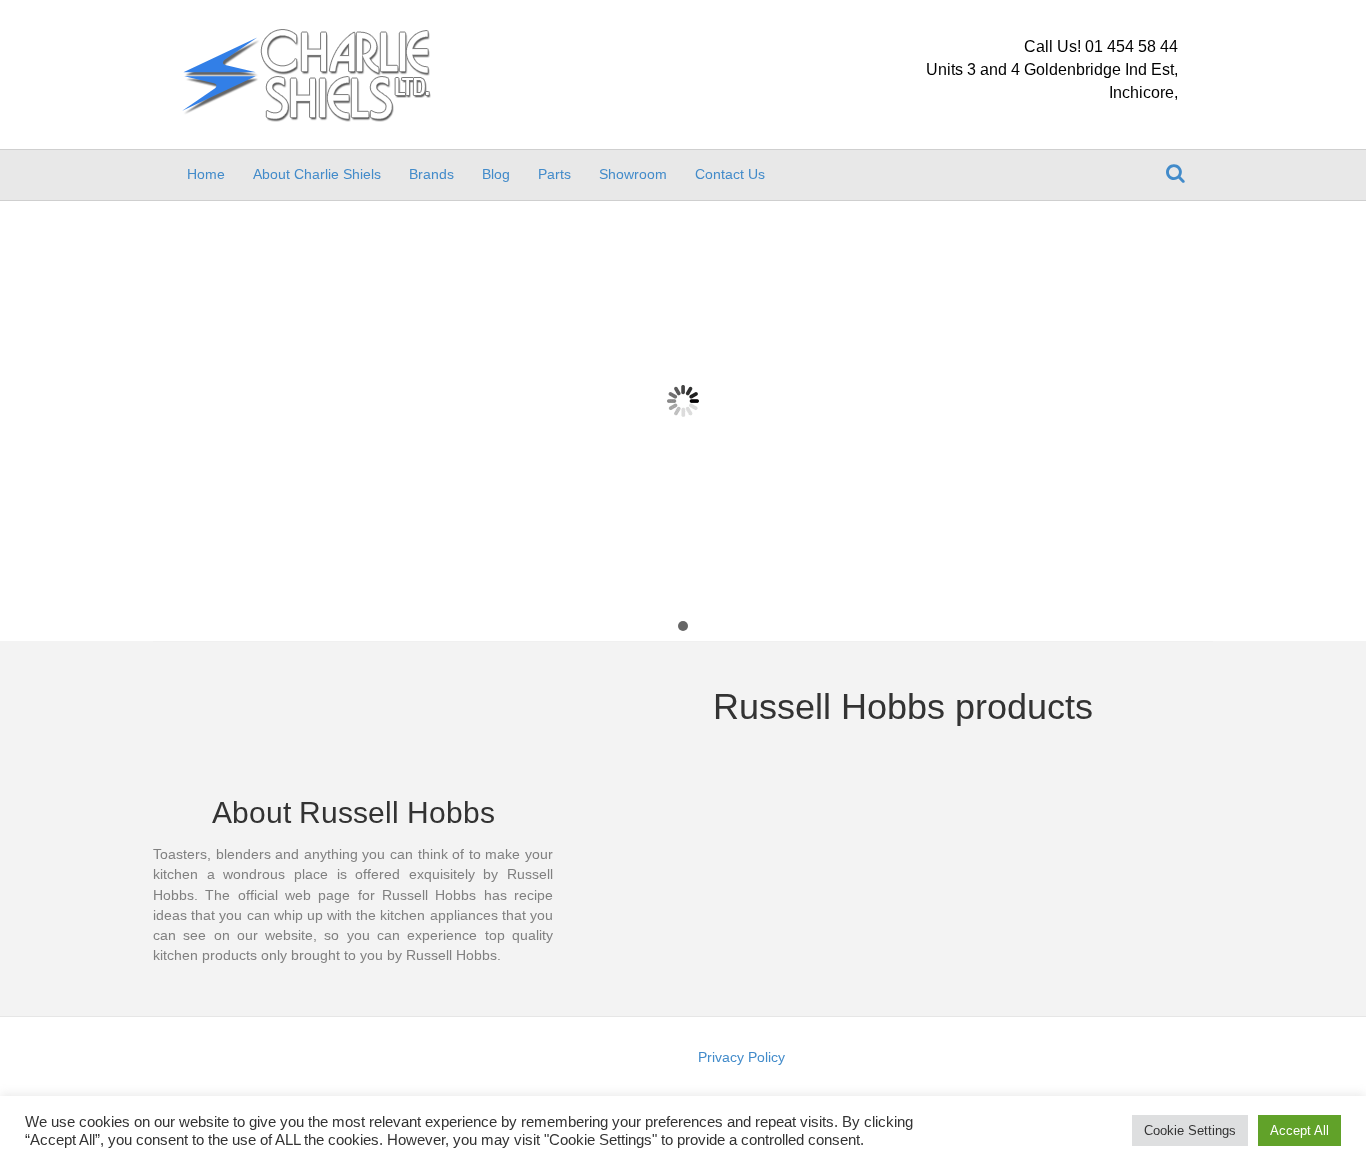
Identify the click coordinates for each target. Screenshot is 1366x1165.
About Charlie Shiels (317, 174)
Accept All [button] (1299, 1130)
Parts (554, 174)
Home (206, 174)
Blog (496, 174)
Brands (431, 174)
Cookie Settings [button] (1190, 1130)
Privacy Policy (741, 1057)
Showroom (633, 174)
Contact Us (730, 174)
